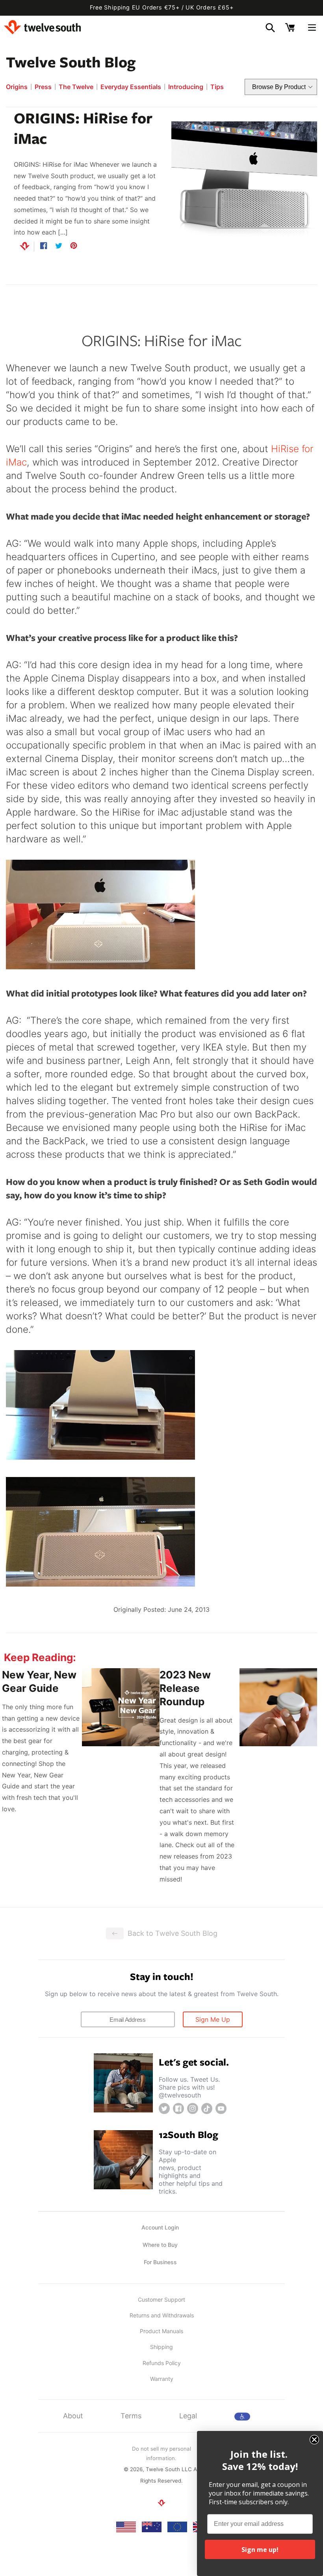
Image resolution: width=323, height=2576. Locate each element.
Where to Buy (160, 2245)
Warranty (162, 2379)
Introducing (186, 87)
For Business (160, 2262)
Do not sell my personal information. (161, 2453)
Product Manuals (161, 2331)
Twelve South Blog (71, 61)
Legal (188, 2416)
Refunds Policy (162, 2363)
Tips (217, 87)
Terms (131, 2416)
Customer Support (161, 2299)
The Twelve (76, 87)
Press (43, 87)
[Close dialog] (314, 2440)
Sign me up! (260, 2550)
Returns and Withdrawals (162, 2315)
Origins (17, 87)
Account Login (160, 2227)
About (73, 2416)
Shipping (161, 2347)
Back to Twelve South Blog (173, 1933)
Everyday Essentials (131, 87)
